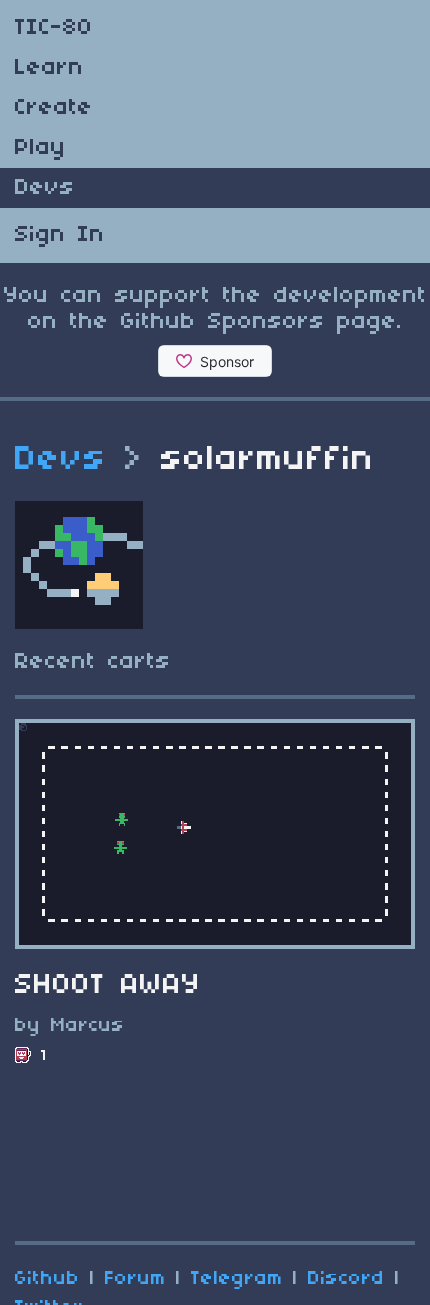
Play (40, 148)
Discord (346, 1279)
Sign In (60, 235)
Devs (45, 188)
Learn (49, 68)
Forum (135, 1279)
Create (54, 108)
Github (47, 1279)
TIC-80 (54, 28)
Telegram (237, 1279)
